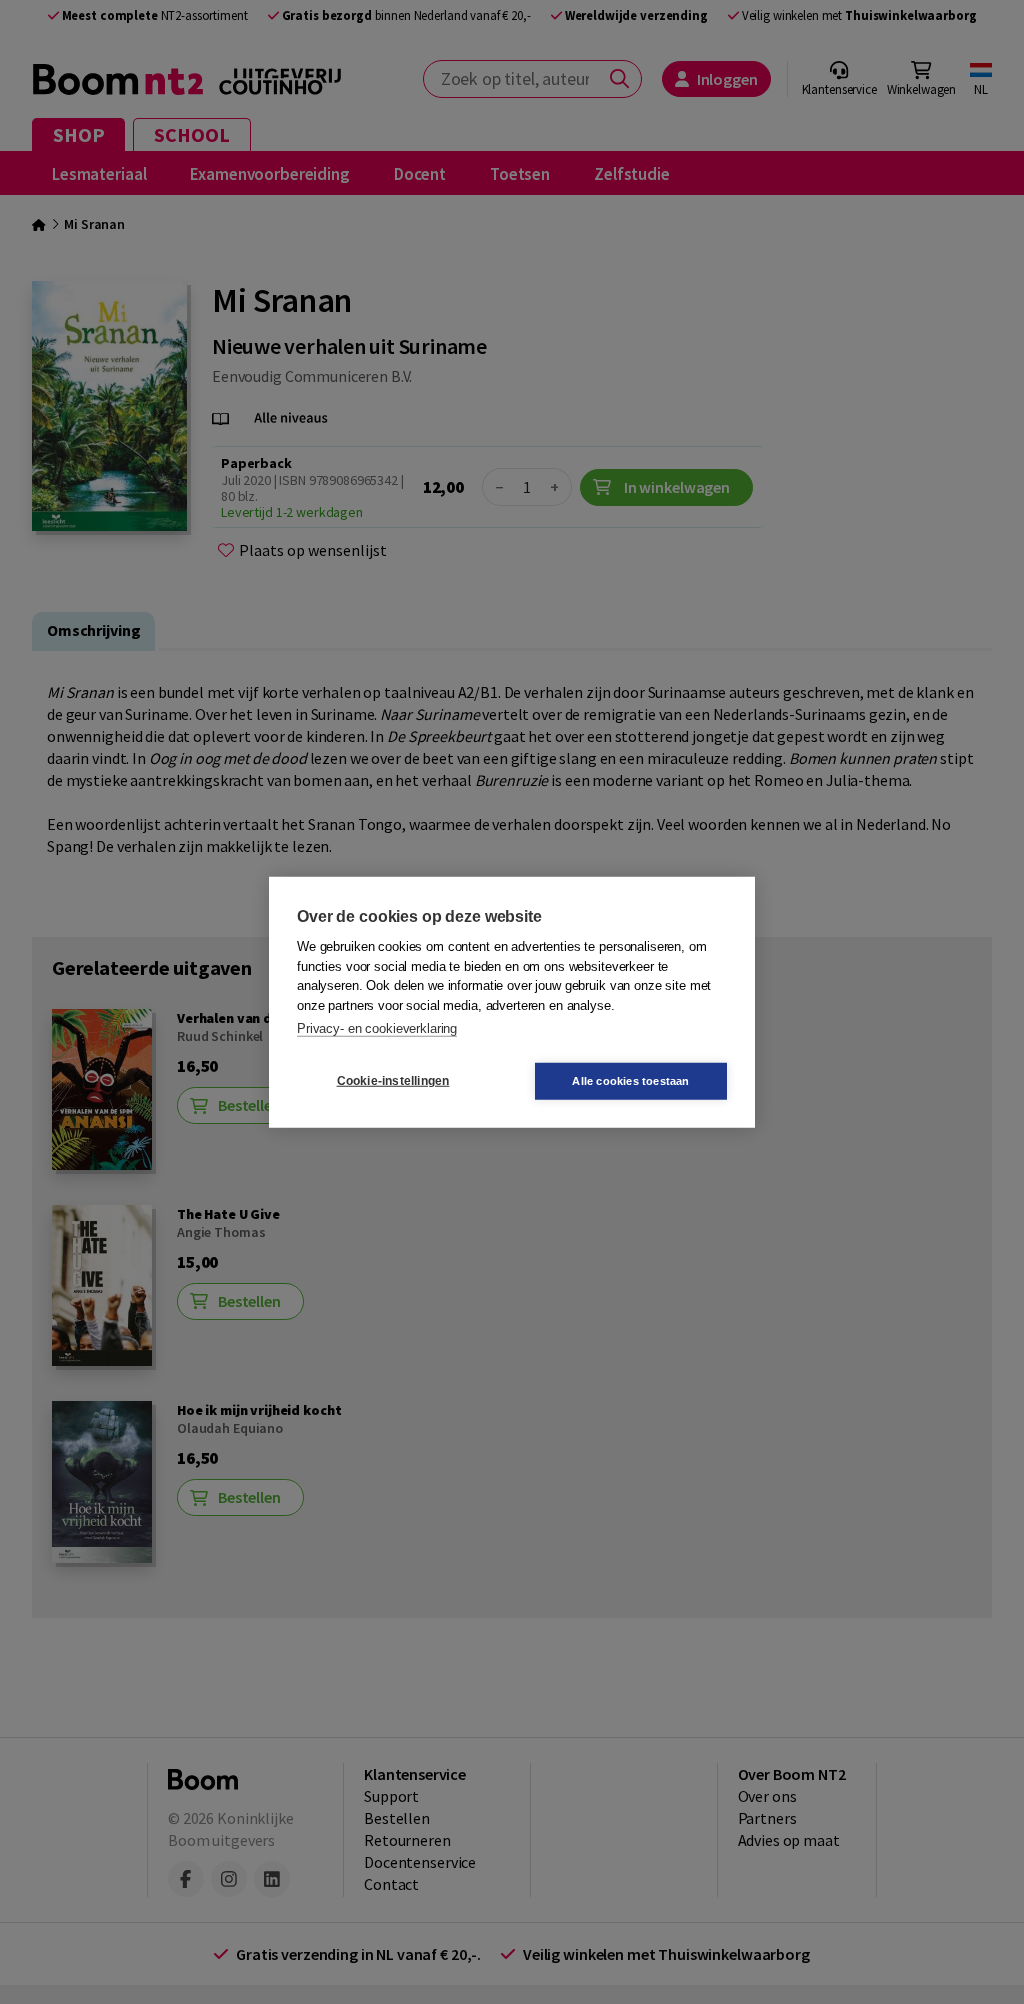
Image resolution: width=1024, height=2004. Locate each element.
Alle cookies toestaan (630, 1080)
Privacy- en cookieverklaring (377, 1028)
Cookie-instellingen (393, 1081)
